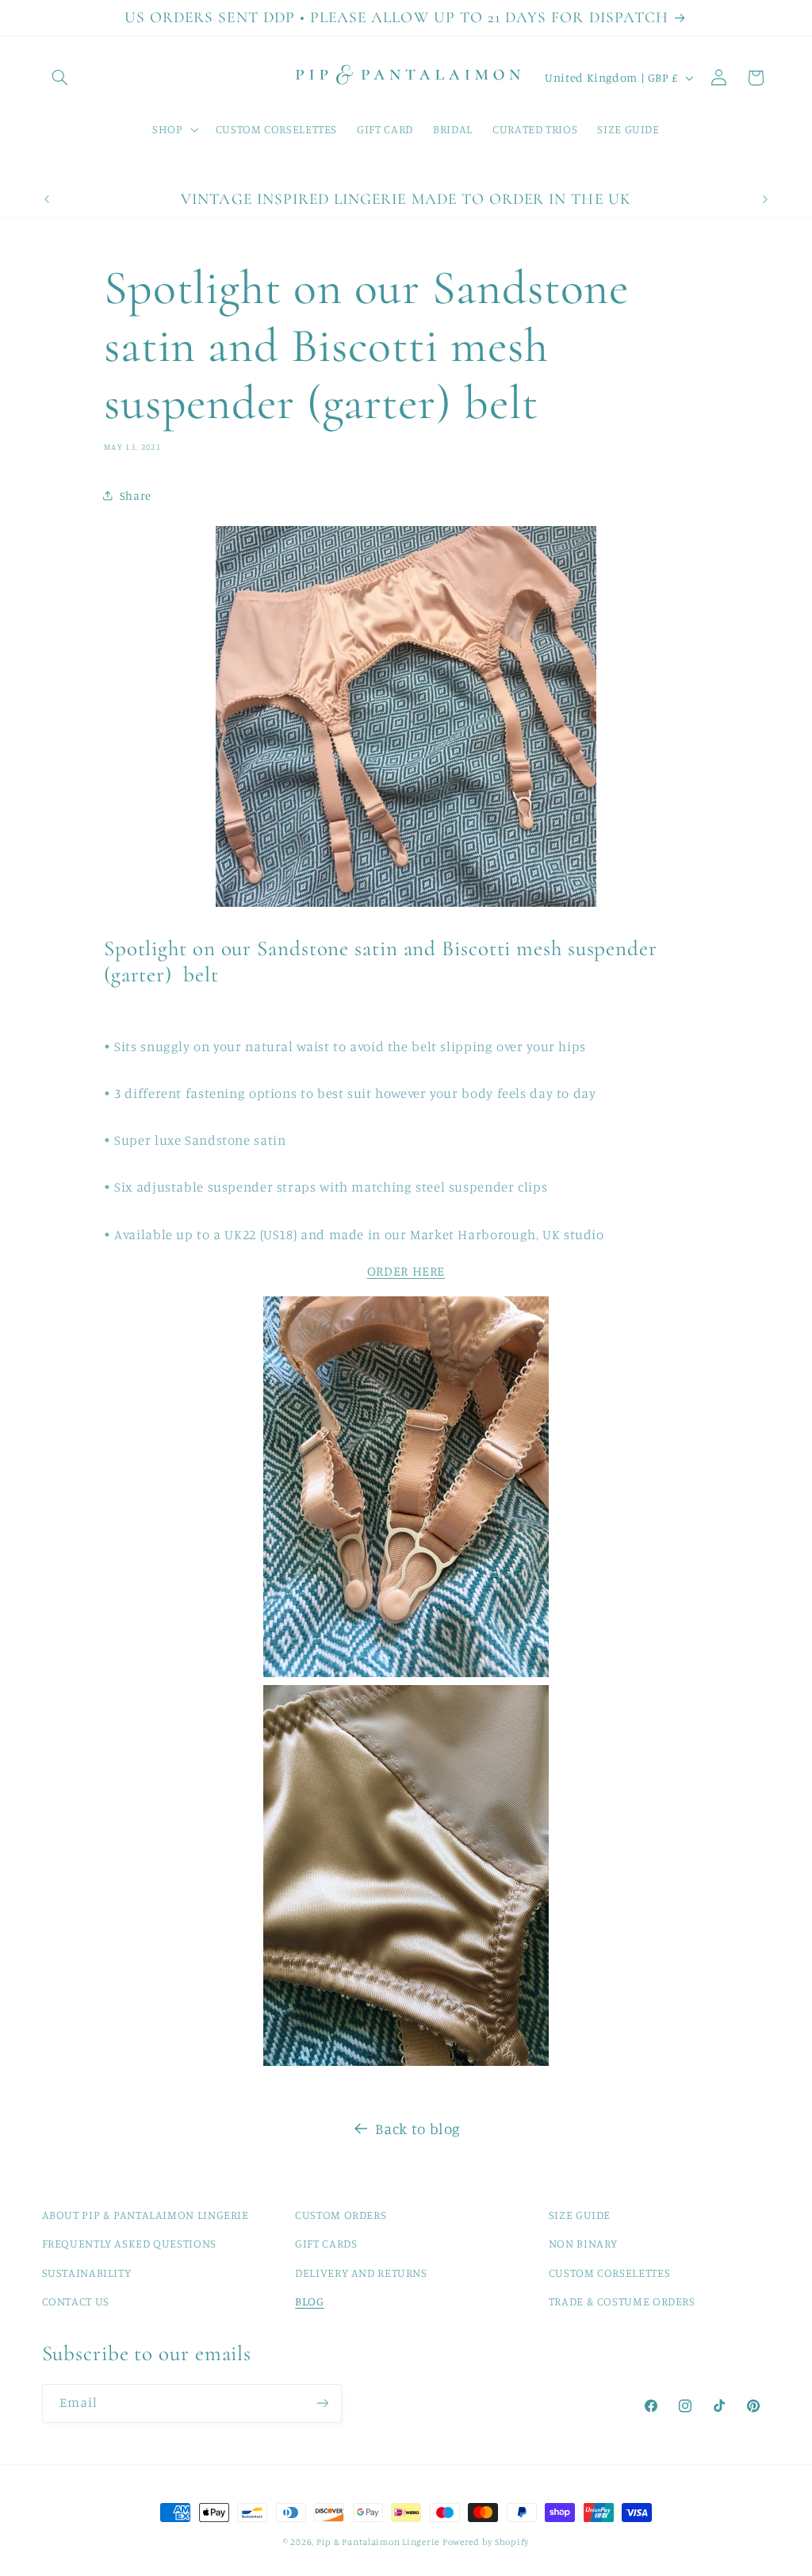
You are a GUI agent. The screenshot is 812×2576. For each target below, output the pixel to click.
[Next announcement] (765, 199)
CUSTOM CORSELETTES (609, 2273)
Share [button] (136, 495)
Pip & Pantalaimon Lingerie (378, 2542)
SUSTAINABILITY (87, 2273)
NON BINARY (583, 2243)
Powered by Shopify (486, 2542)
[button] (60, 78)
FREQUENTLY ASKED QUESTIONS (129, 2243)
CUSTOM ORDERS (341, 2215)
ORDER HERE (406, 1271)
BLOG (310, 2301)
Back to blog (418, 2128)
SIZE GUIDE (580, 2215)
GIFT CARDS (326, 2243)
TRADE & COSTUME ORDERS (622, 2301)
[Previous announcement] (47, 199)
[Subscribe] (322, 2403)
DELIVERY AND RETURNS (361, 2273)
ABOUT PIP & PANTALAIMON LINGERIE (146, 2215)
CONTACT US (76, 2301)
